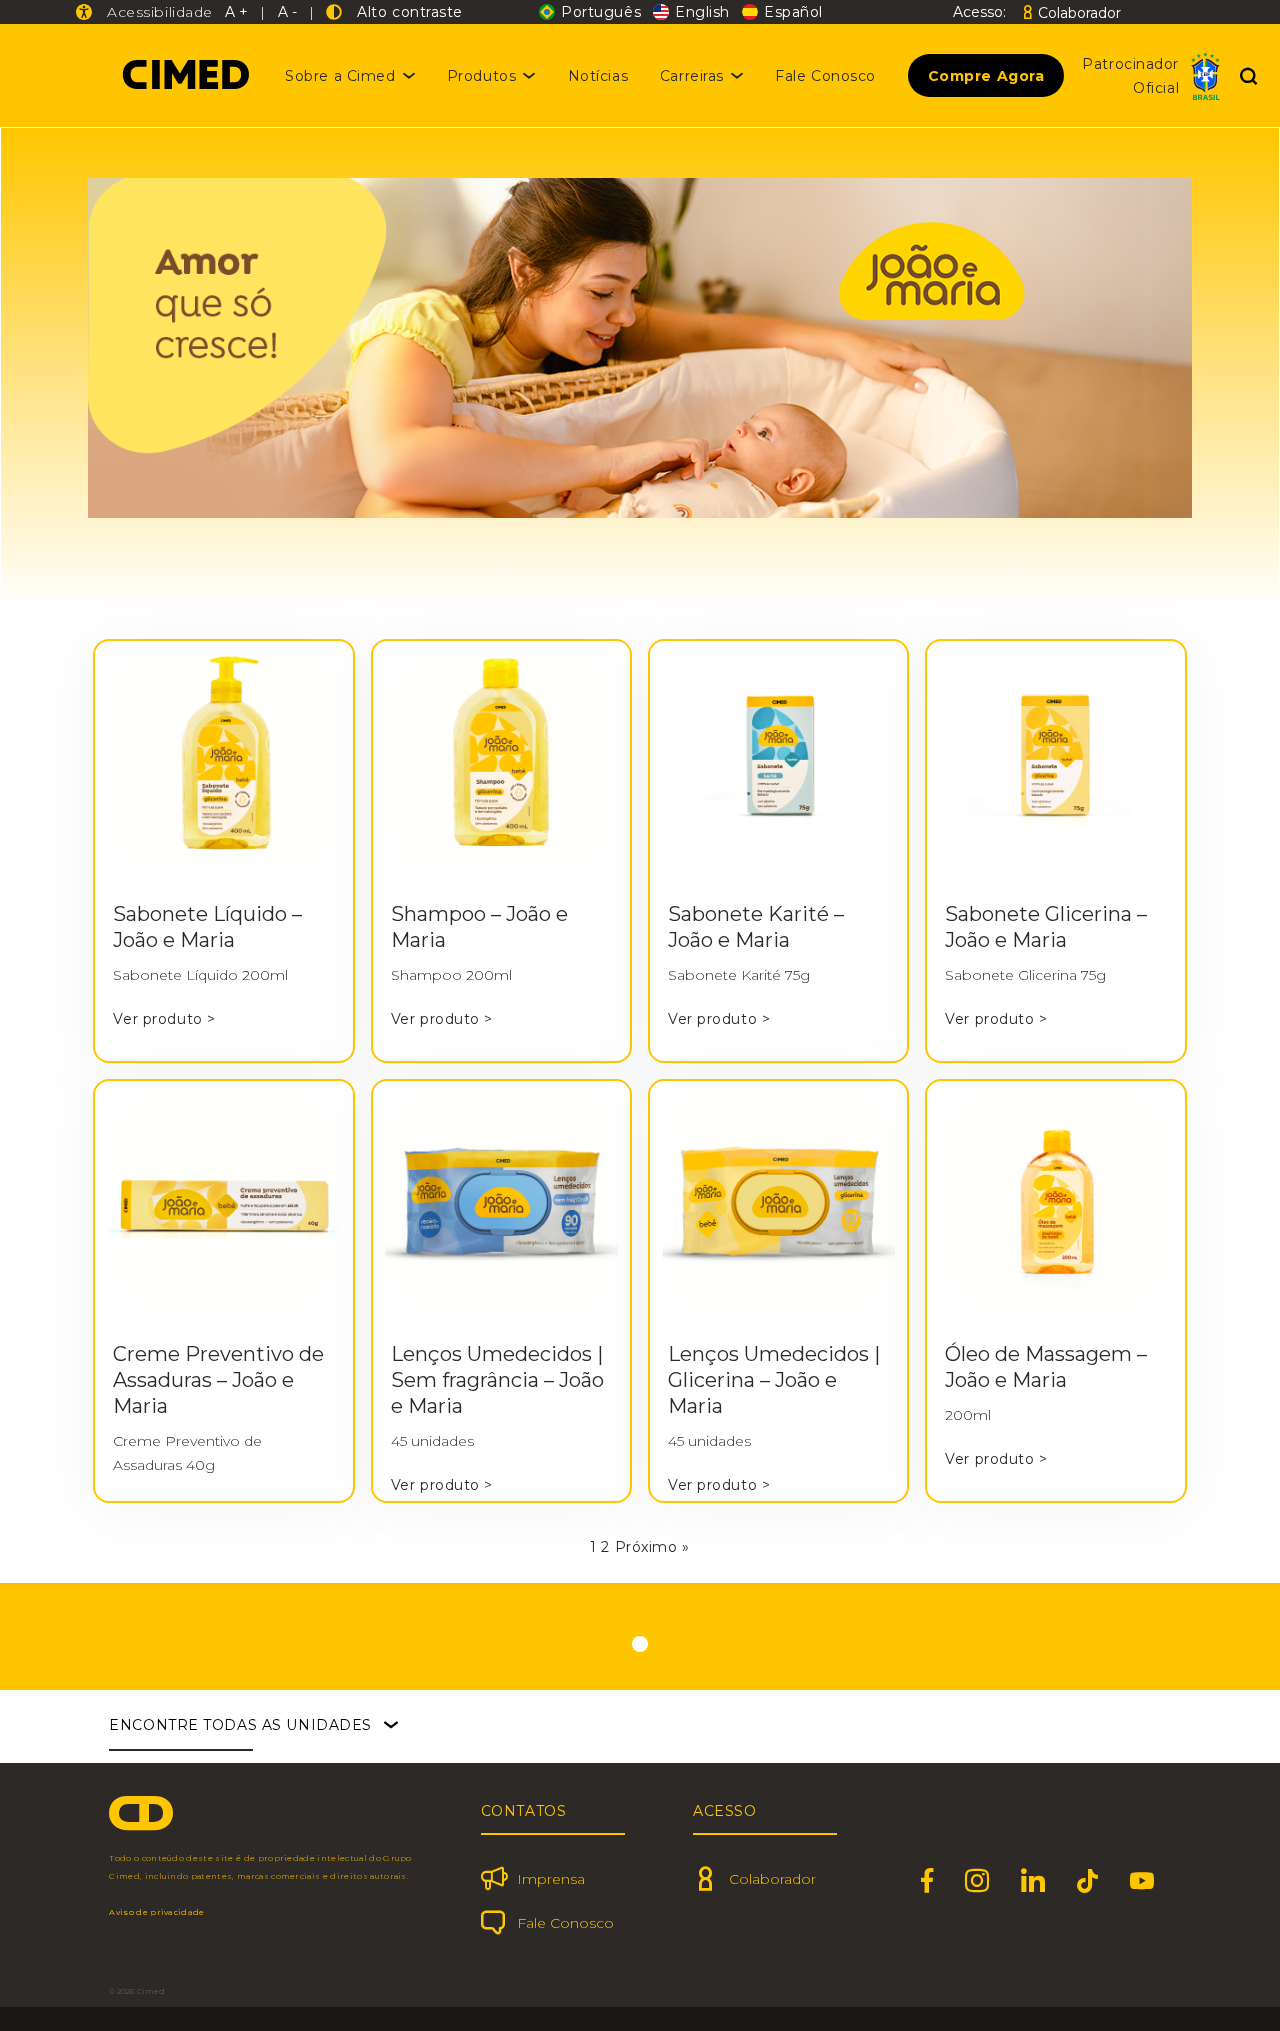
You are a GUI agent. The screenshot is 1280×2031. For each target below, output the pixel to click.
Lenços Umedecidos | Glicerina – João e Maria (774, 1380)
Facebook (927, 1881)
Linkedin (1033, 1881)
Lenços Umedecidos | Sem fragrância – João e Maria (497, 1380)
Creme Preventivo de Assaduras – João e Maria (218, 1380)
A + (236, 12)
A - (287, 12)
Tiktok (1088, 1881)
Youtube (1142, 1881)
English (702, 12)
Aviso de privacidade (156, 1912)
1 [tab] (640, 1644)
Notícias (598, 76)
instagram (977, 1881)
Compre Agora (986, 76)
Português (601, 12)
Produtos (481, 76)
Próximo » (652, 1547)
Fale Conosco (825, 76)
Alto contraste (405, 12)
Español (793, 12)
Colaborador (1079, 12)
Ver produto (164, 1019)
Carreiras (692, 76)
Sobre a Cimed (340, 76)
